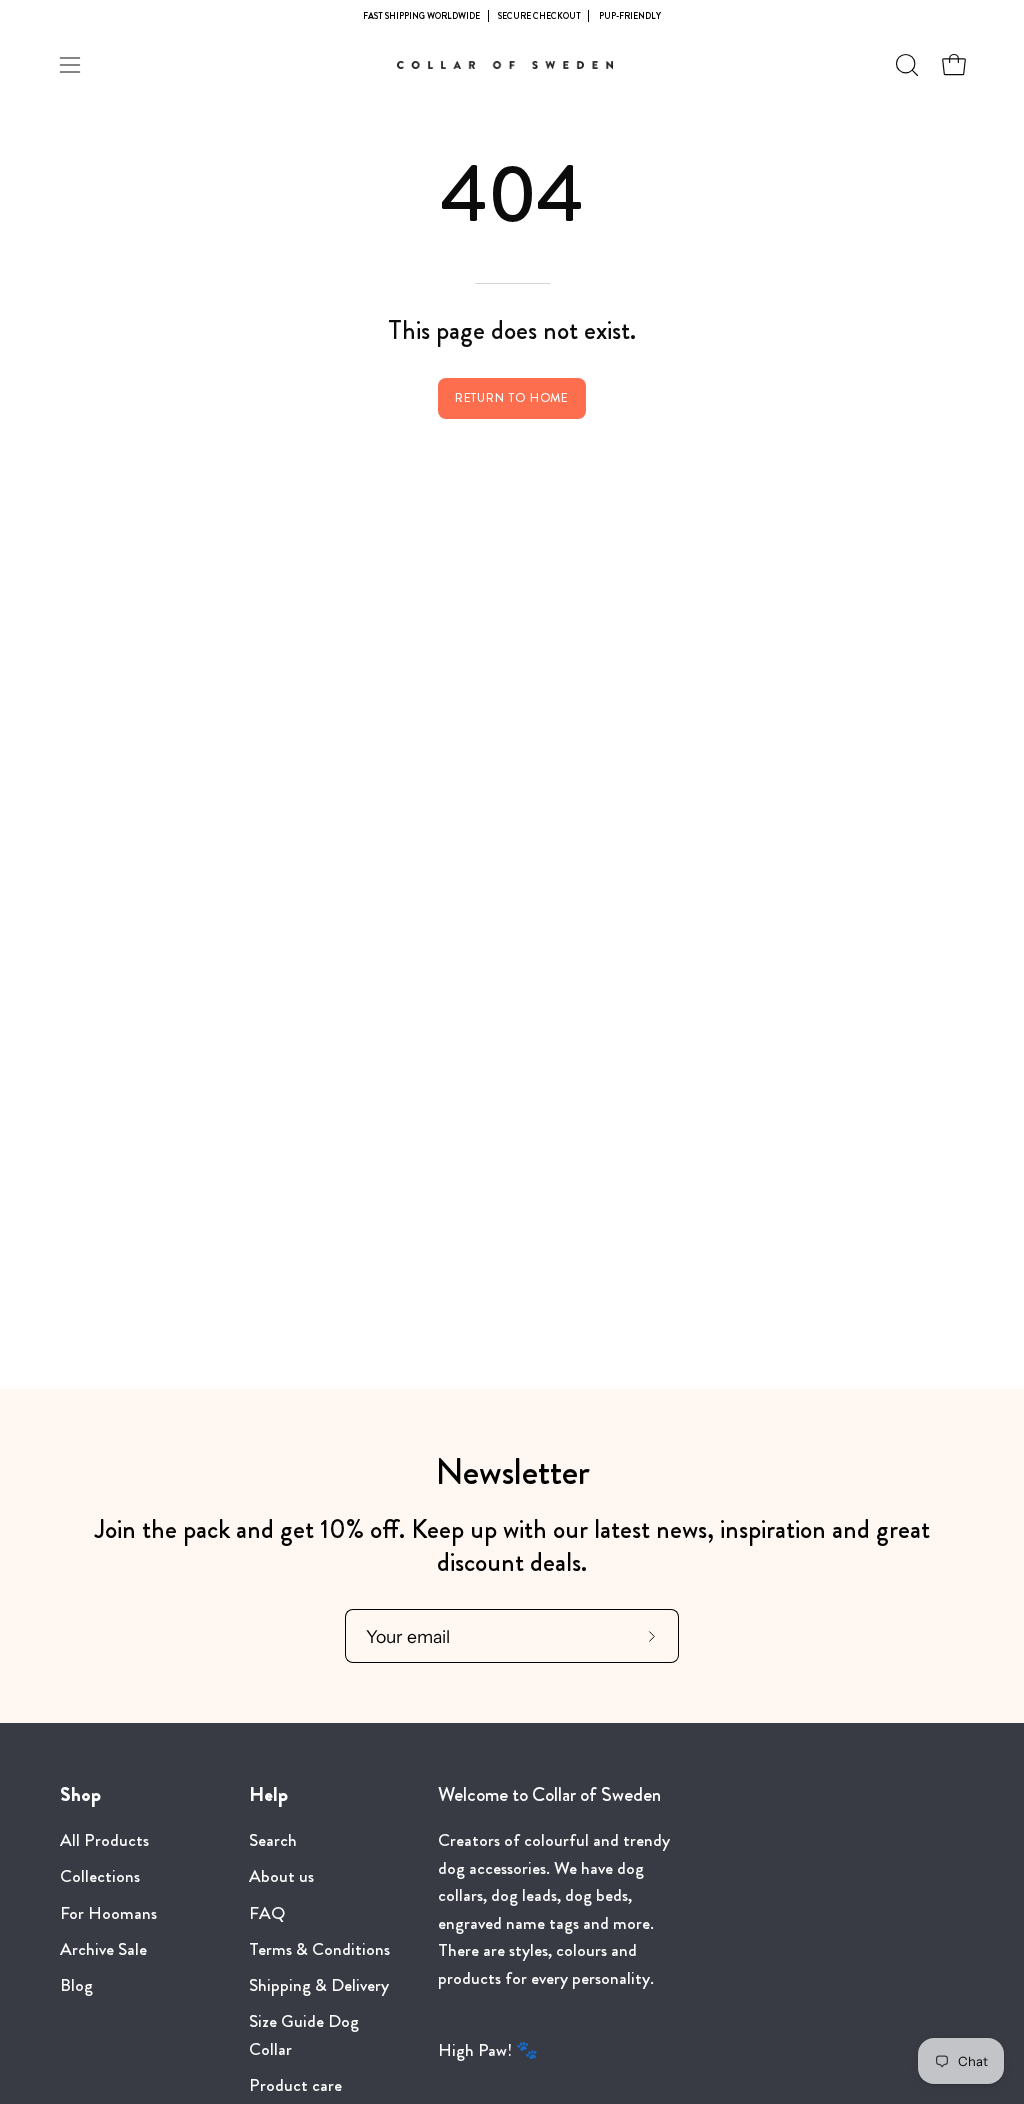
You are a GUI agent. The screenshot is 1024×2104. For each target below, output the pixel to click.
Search (273, 1840)
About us (281, 1877)
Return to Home (512, 398)
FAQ (267, 1913)
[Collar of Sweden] (512, 65)
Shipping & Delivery (319, 1985)
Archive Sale (103, 1949)
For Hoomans (108, 1913)
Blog (76, 1985)
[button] (905, 65)
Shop (80, 1795)
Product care (295, 2086)
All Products (104, 1840)
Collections (100, 1877)
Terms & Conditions (319, 1949)
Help (268, 1795)
